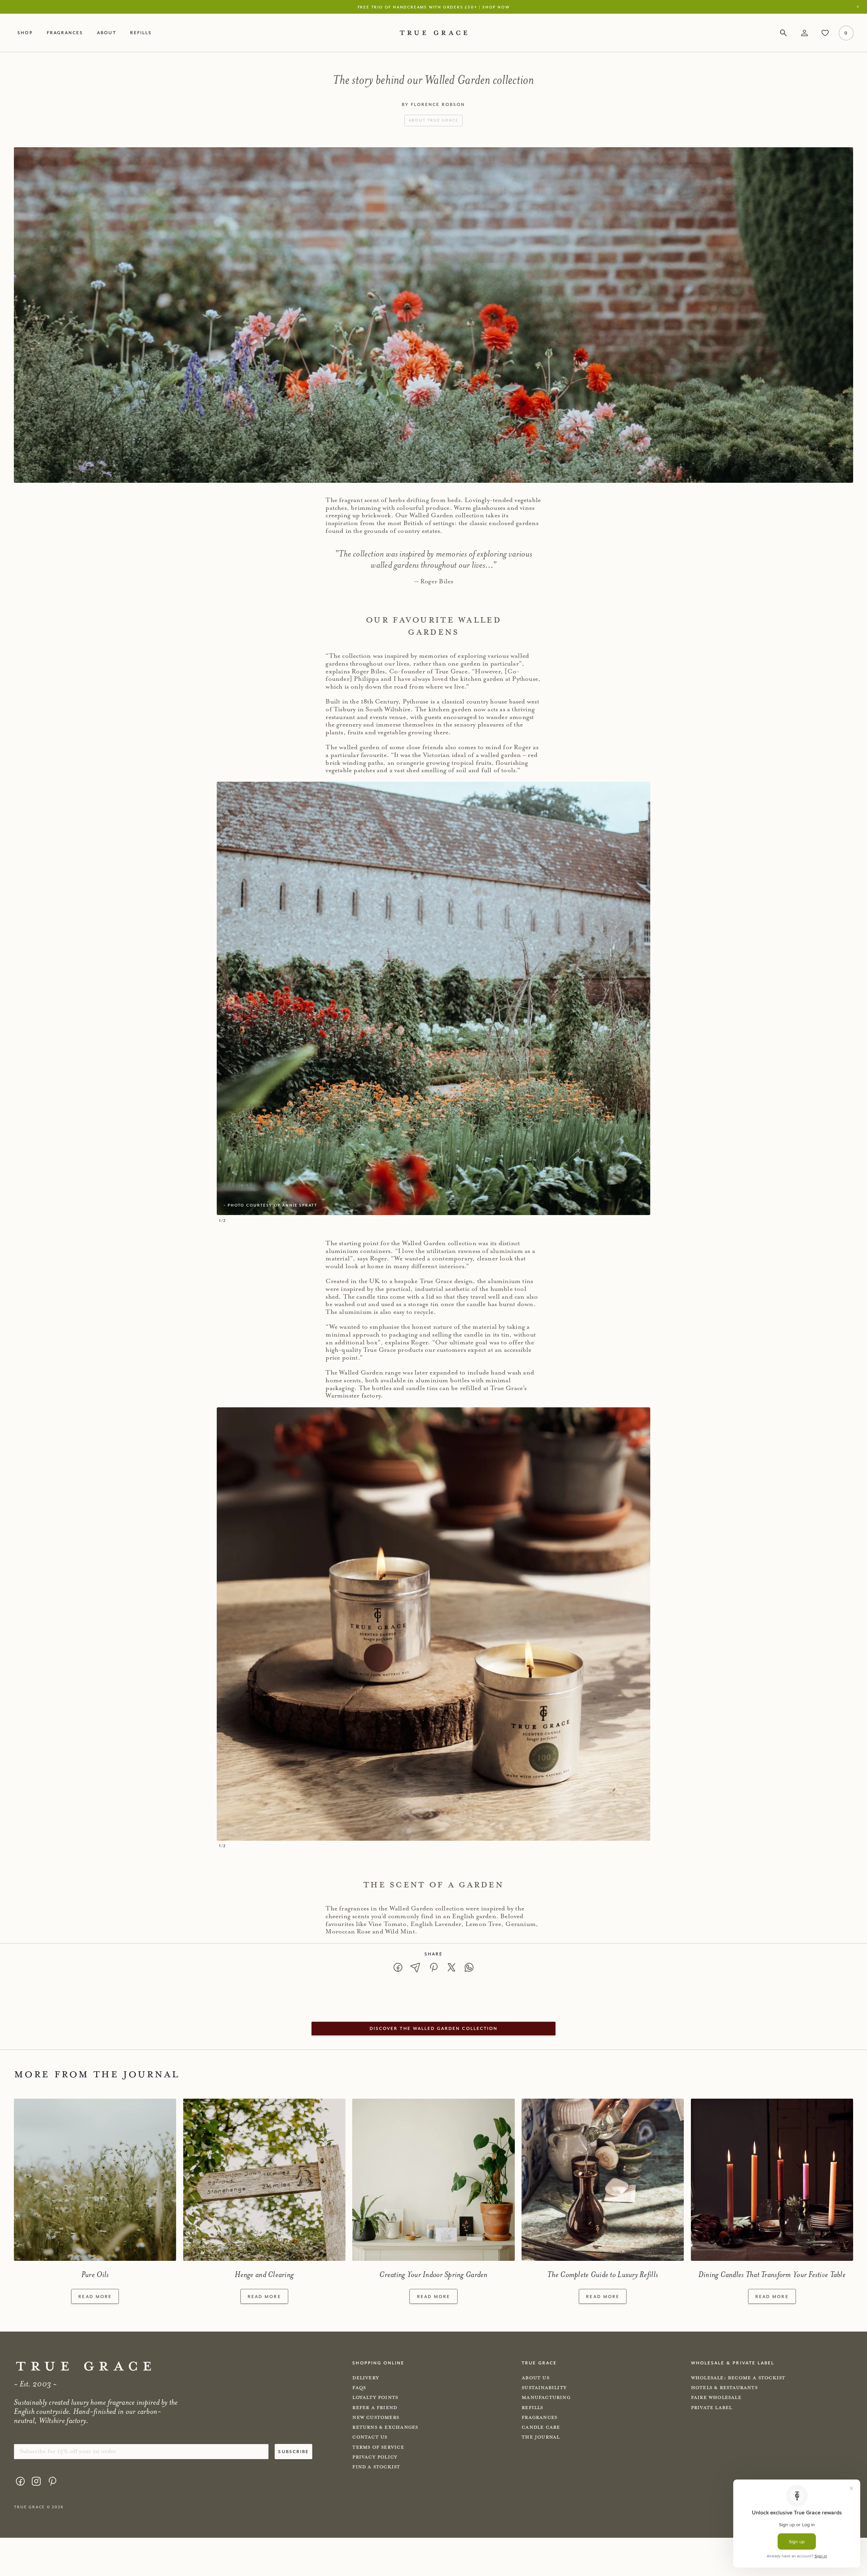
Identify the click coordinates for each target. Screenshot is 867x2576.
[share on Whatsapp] (469, 1967)
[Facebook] (20, 2481)
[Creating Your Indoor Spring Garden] (433, 2180)
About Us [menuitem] (535, 2378)
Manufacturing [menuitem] (546, 2397)
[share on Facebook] (398, 1967)
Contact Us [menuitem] (370, 2437)
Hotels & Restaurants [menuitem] (724, 2388)
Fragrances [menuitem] (65, 33)
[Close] (860, 7)
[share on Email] (416, 1967)
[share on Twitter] (451, 1967)
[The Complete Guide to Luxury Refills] (603, 2180)
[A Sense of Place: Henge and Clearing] (264, 2180)
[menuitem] (20, 2483)
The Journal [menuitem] (541, 2437)
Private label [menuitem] (712, 2408)
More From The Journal (96, 2074)
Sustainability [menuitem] (544, 2388)
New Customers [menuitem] (376, 2417)
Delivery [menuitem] (366, 2378)
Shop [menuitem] (25, 33)
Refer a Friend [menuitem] (375, 2408)
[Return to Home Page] (83, 2366)
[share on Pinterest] (433, 1967)
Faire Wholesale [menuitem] (716, 2397)
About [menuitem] (106, 33)
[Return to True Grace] (433, 33)
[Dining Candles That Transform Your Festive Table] (772, 2180)
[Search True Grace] (784, 33)
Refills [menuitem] (141, 33)
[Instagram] (36, 2481)
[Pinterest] (52, 2481)
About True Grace (434, 120)
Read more (95, 2296)
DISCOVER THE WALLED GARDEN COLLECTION (433, 2028)
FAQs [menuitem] (359, 2388)
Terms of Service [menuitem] (378, 2447)
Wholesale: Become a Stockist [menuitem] (738, 2378)
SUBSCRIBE (293, 2451)
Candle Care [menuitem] (541, 2427)
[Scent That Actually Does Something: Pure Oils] (95, 2180)
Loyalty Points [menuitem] (375, 2397)
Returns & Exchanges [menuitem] (385, 2427)
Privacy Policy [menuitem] (375, 2457)
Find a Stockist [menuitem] (376, 2467)
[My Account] (804, 33)
